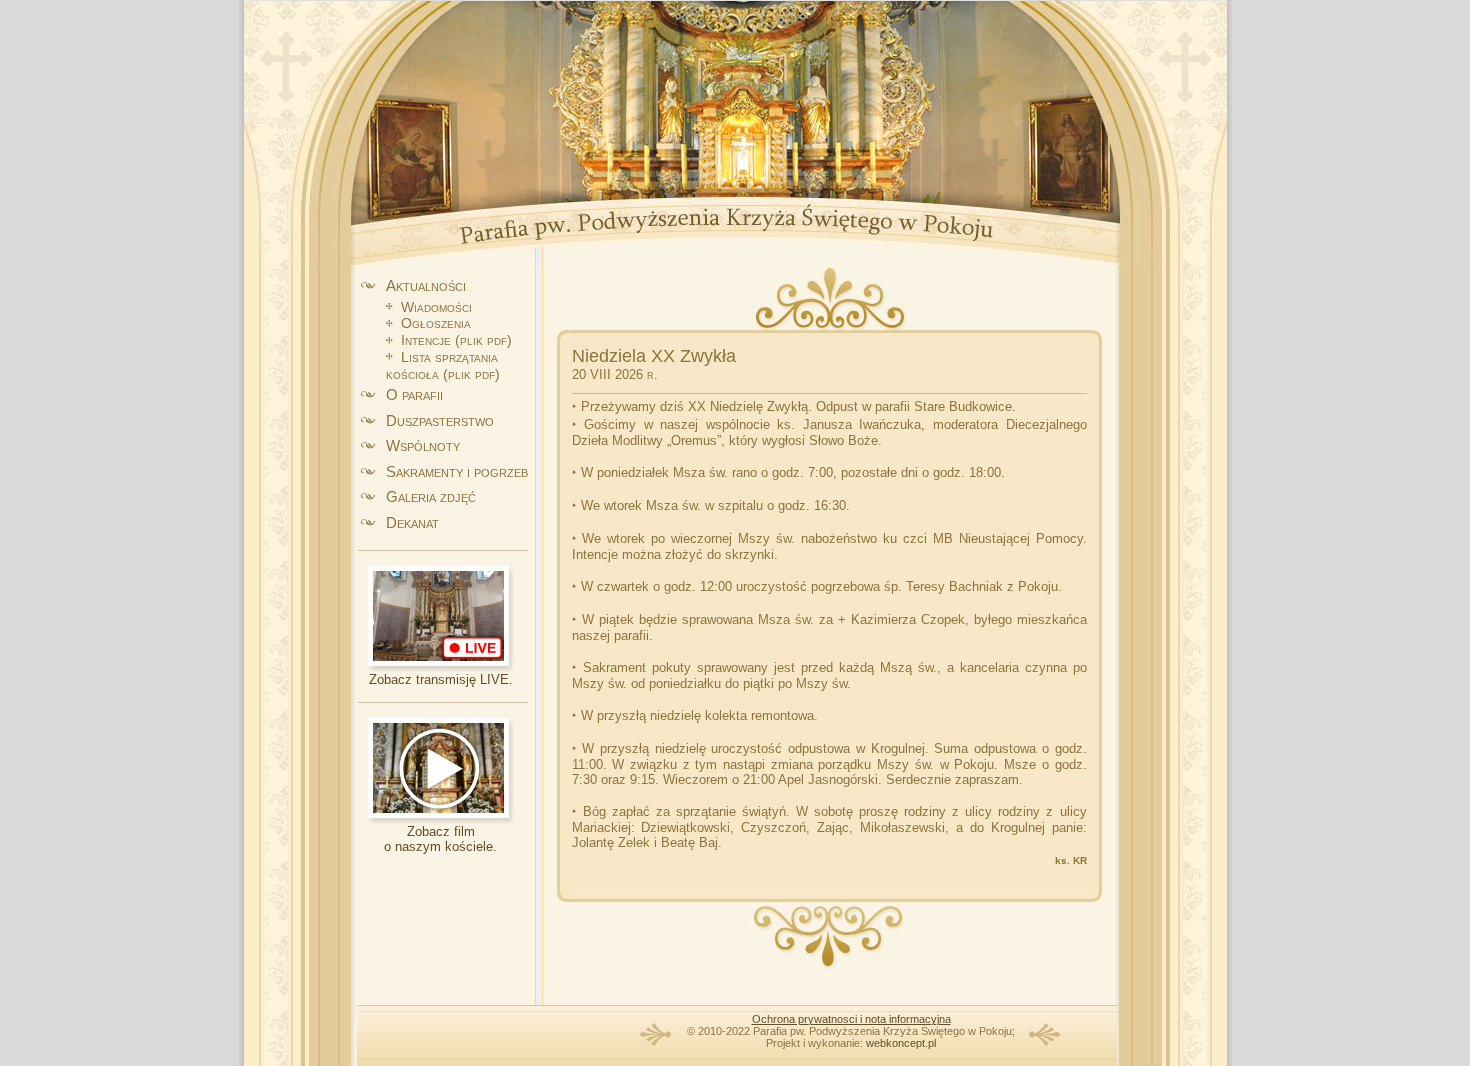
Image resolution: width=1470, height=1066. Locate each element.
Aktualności (426, 285)
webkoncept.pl (901, 1043)
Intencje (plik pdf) (456, 340)
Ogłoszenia (436, 323)
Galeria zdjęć (431, 496)
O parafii (414, 394)
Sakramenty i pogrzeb (457, 471)
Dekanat (412, 522)
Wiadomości (436, 307)
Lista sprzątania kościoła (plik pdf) (443, 365)
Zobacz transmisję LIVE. (441, 679)
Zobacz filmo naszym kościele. (440, 839)
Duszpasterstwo (440, 420)
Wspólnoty (423, 445)
